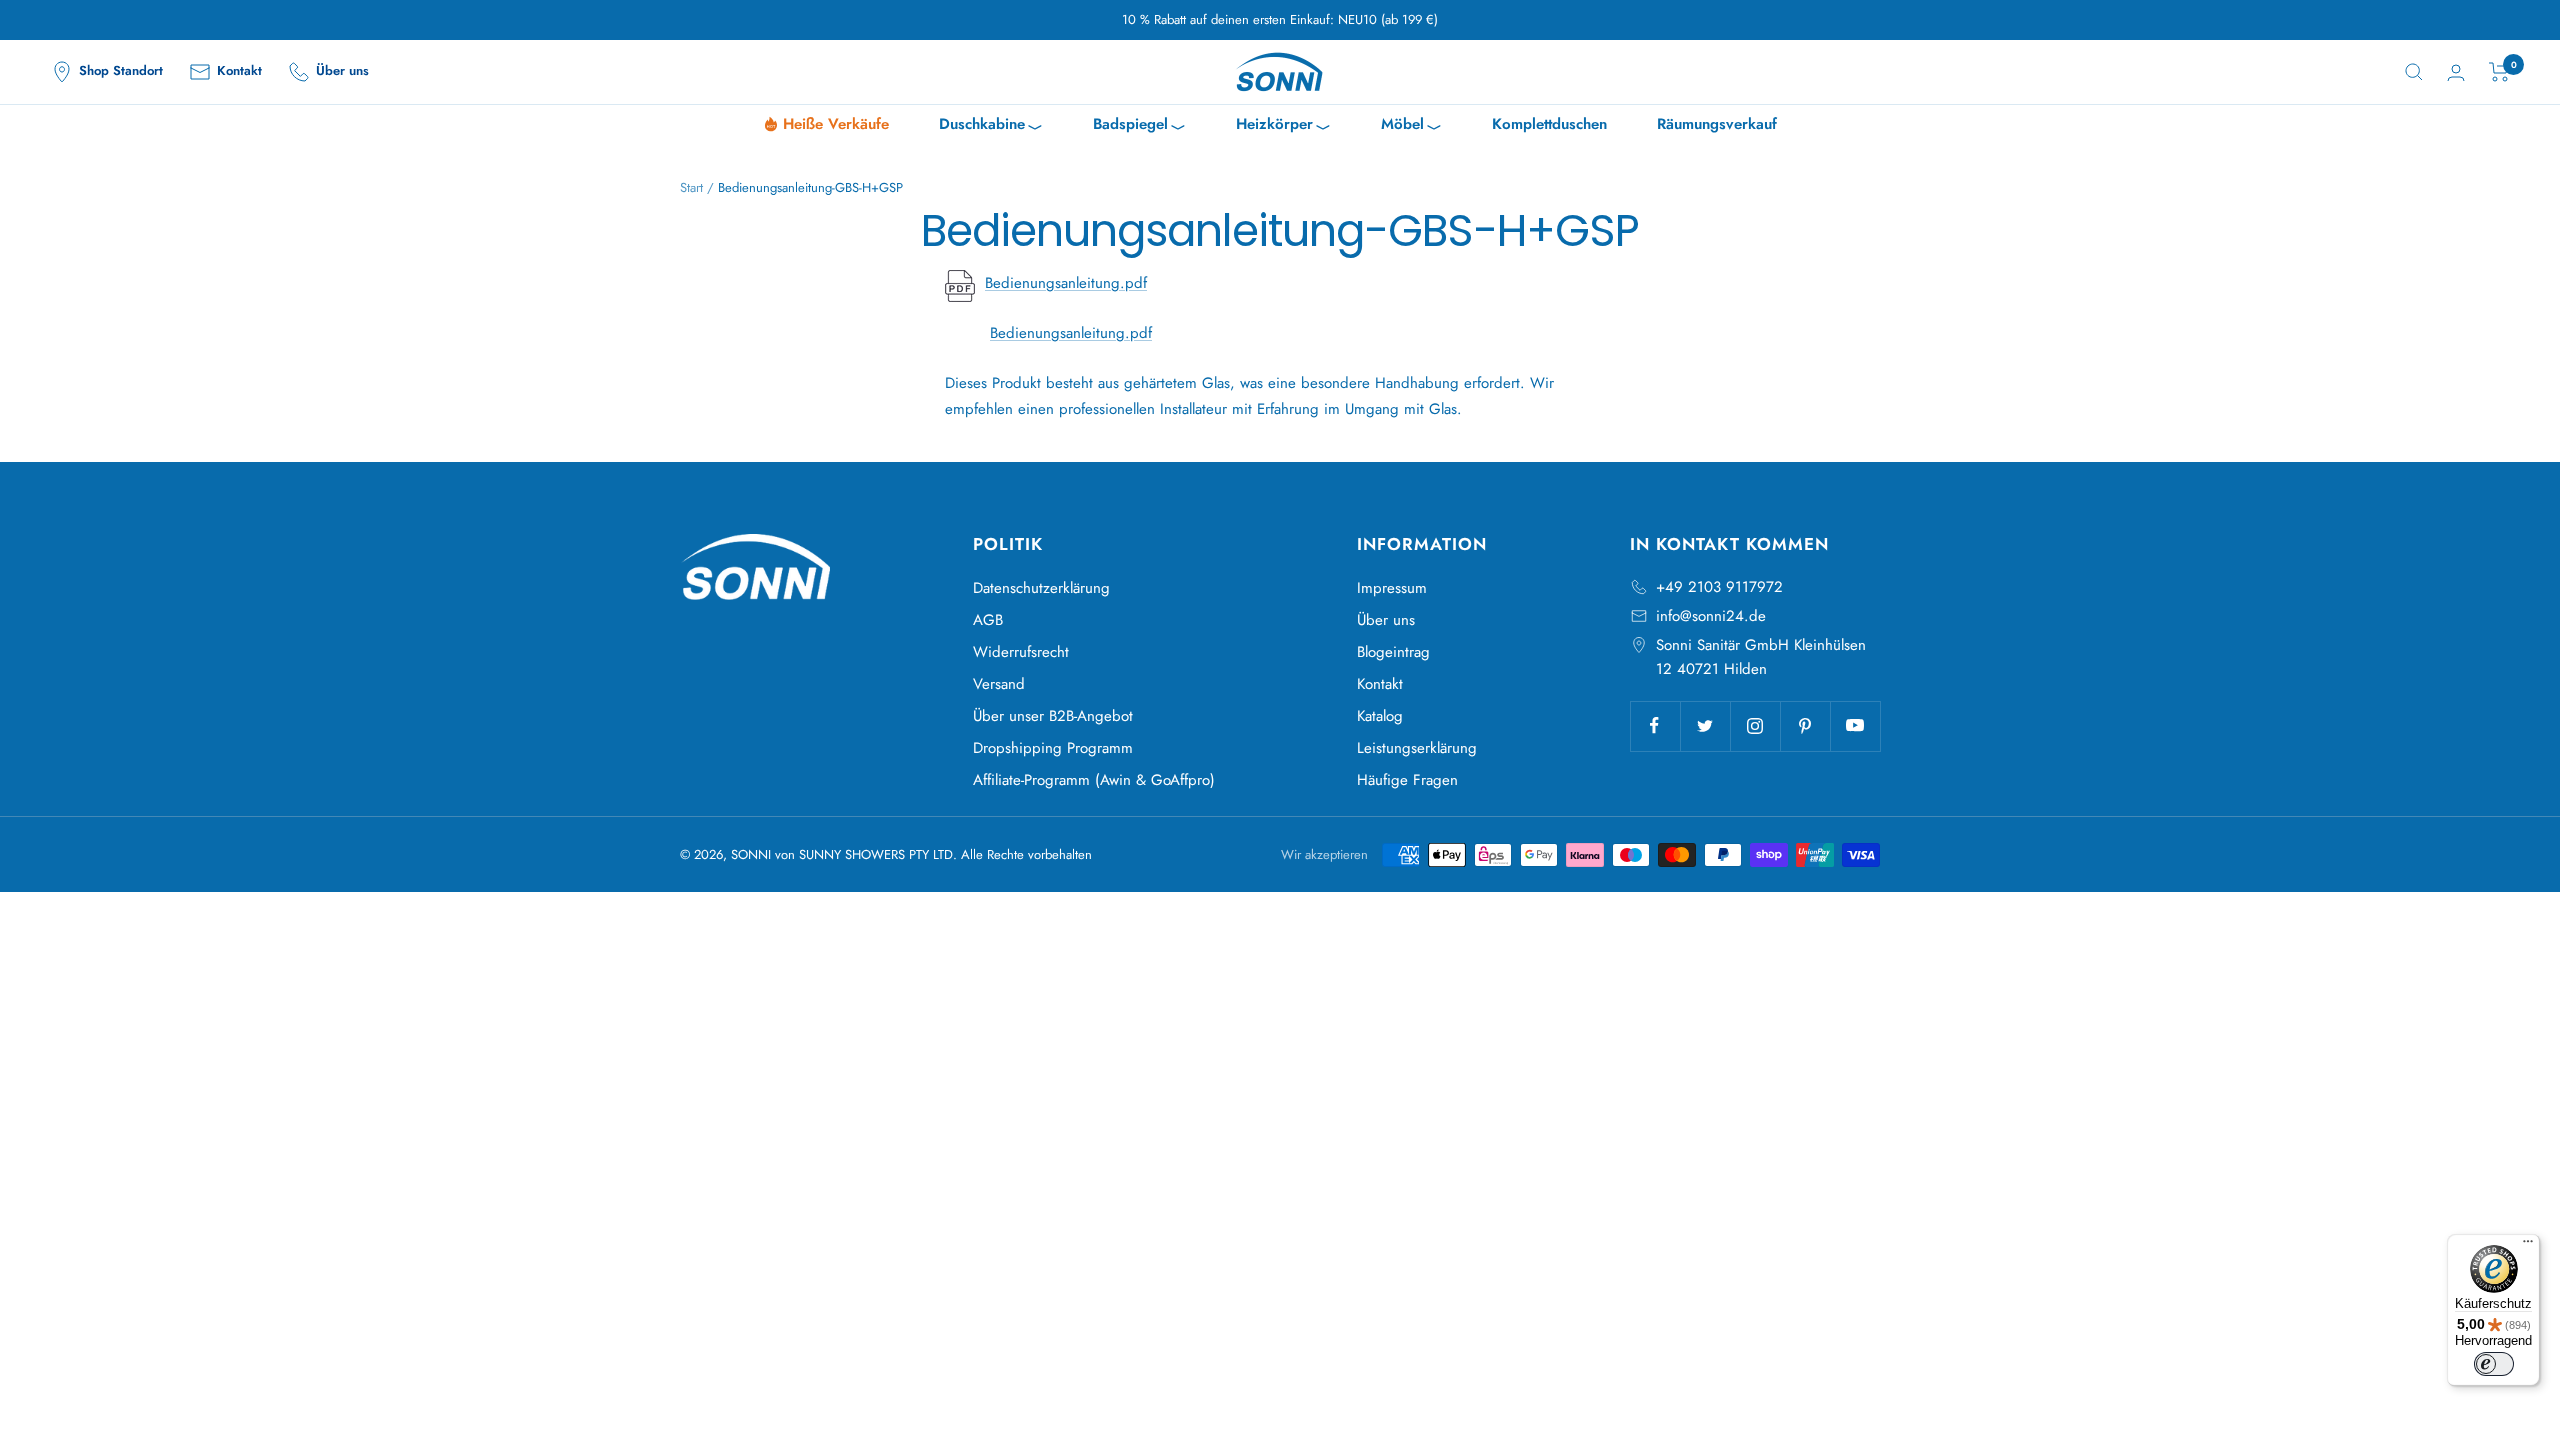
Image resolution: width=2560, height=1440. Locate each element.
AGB (988, 620)
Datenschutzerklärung (1041, 588)
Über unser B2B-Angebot (1053, 716)
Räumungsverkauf (1717, 124)
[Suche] (2414, 72)
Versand (999, 684)
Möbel (1411, 126)
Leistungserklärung (1417, 748)
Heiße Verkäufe (836, 124)
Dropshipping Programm (1053, 748)
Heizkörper (1283, 126)
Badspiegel (1139, 126)
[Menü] (2528, 1246)
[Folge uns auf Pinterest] (1805, 726)
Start (691, 187)
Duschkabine (991, 126)
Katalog (1380, 716)
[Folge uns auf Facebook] (1655, 726)
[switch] (2494, 1364)
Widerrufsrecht (1021, 652)
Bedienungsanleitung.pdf (1066, 283)
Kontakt (1380, 684)
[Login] (2456, 72)
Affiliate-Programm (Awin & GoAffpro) (1094, 780)
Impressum (1392, 588)
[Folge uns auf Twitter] (1705, 726)
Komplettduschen (1549, 124)
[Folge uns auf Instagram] (1755, 726)
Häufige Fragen (1407, 780)
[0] (2499, 72)
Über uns (1386, 620)
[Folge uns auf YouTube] (1855, 726)
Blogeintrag (1393, 652)
